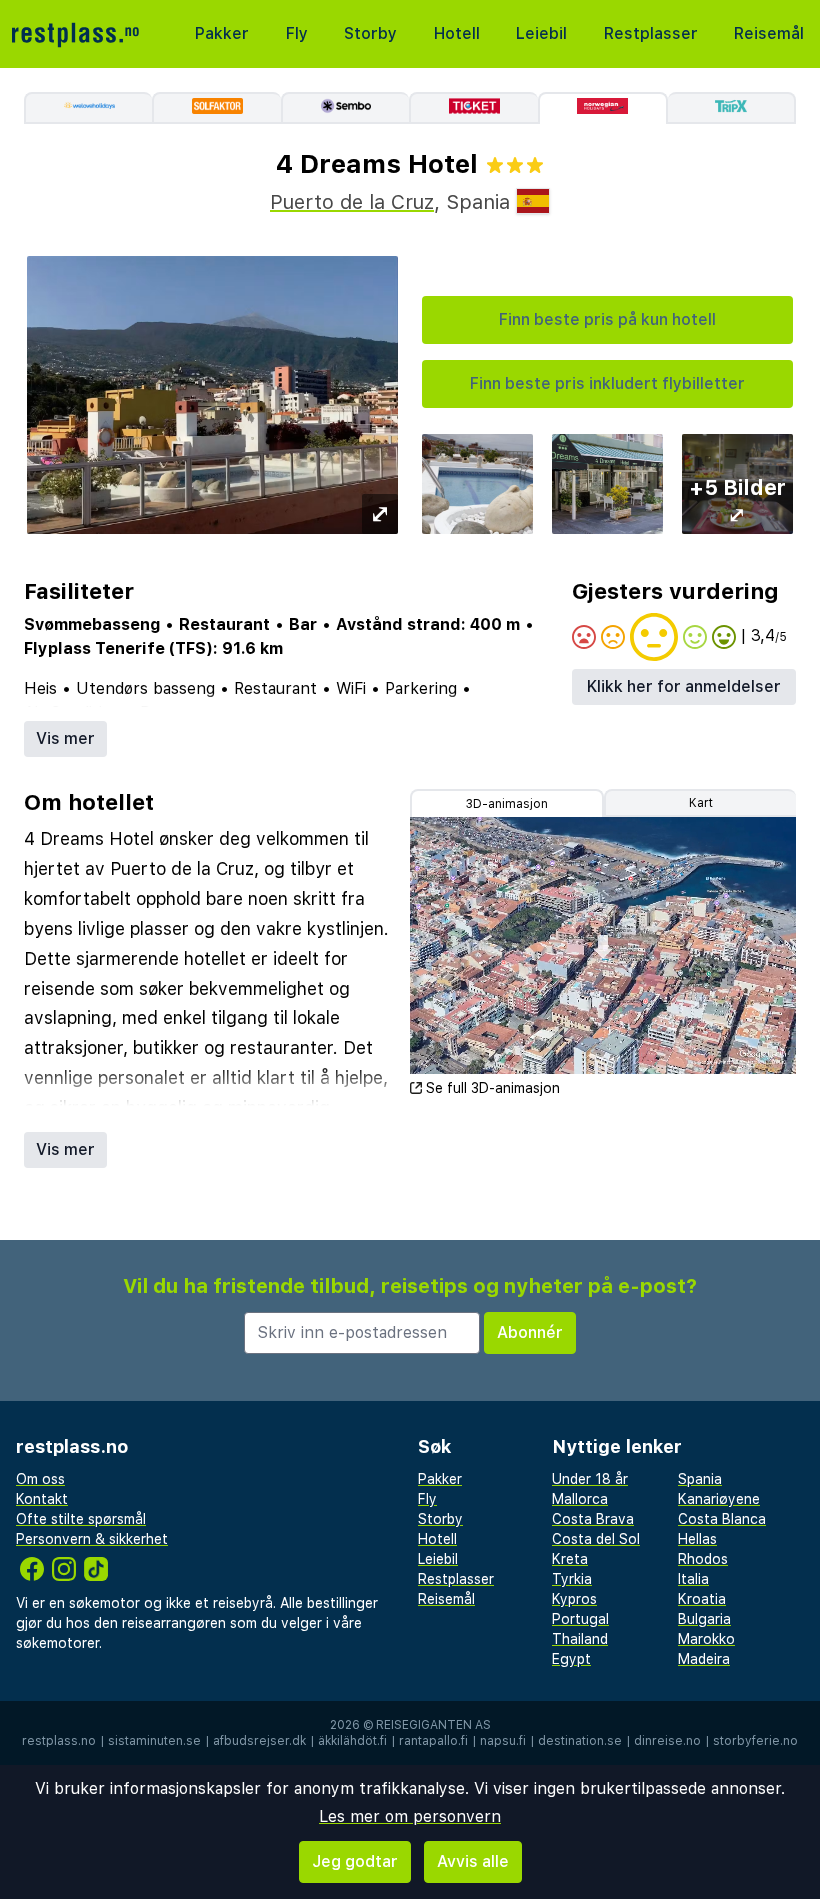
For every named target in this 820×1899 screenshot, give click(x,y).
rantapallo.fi (433, 1741)
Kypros (574, 1599)
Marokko (706, 1639)
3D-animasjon (507, 804)
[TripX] (732, 108)
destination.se (580, 1741)
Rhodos (703, 1559)
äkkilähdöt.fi (352, 1741)
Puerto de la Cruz (352, 202)
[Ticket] (473, 108)
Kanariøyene (719, 1499)
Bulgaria (704, 1619)
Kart (701, 803)
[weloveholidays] (88, 108)
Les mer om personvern (410, 1816)
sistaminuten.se (154, 1741)
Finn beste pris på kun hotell (607, 319)
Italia (693, 1579)
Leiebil (541, 33)
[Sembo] (345, 108)
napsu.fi (503, 1741)
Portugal (580, 1619)
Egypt (571, 1659)
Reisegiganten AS (433, 1725)
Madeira (704, 1659)
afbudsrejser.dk (259, 1741)
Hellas (697, 1539)
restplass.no (59, 1741)
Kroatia (702, 1599)
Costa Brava (593, 1519)
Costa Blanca (722, 1519)
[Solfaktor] (216, 108)
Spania (700, 1479)
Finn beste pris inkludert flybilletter (607, 383)
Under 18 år (590, 1479)
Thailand (580, 1639)
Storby (370, 33)
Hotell (457, 33)
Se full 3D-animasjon (493, 1088)
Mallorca (580, 1499)
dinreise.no (667, 1741)
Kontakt (42, 1499)
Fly (297, 33)
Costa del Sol (596, 1539)
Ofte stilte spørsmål (81, 1519)
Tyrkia (572, 1579)
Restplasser (651, 33)
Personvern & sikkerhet (92, 1539)
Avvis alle (473, 1861)
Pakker (222, 33)
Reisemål (769, 33)
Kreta (570, 1559)
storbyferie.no (755, 1741)
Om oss (40, 1479)
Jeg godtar (355, 1861)
